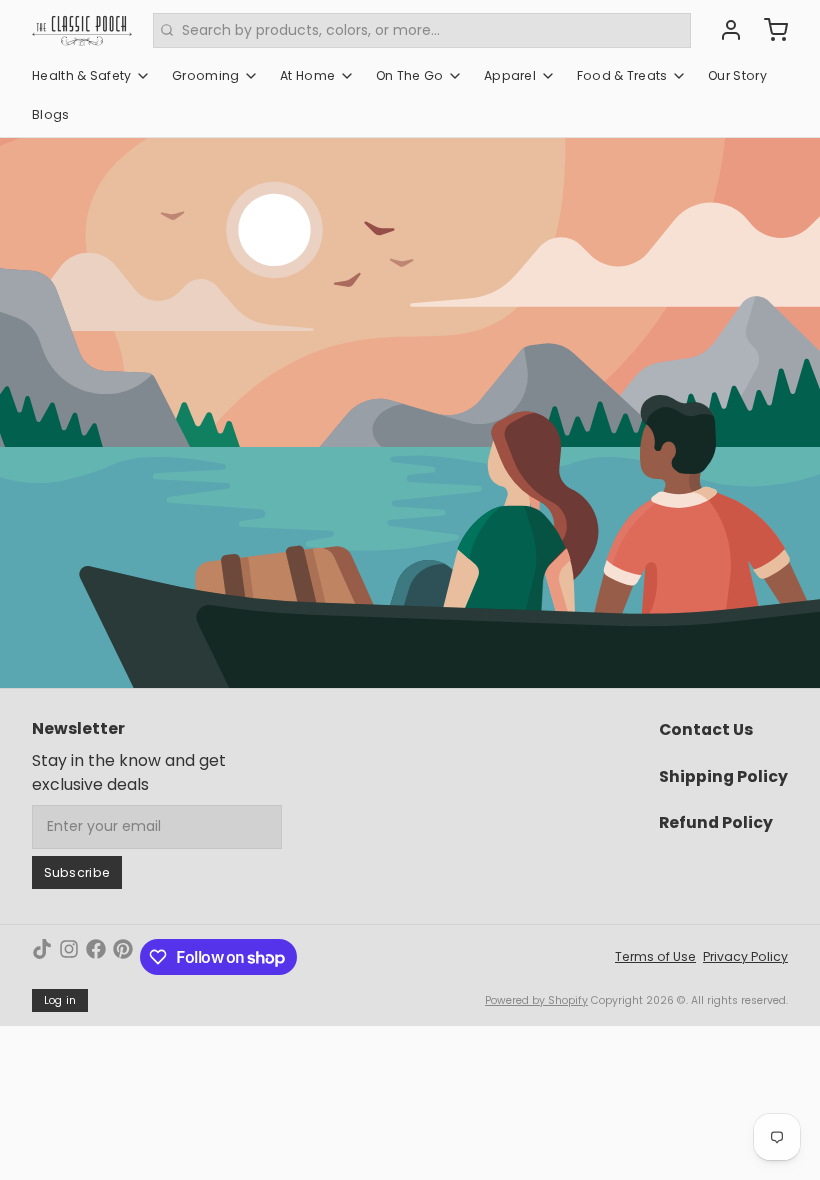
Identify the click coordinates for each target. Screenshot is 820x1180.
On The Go (410, 75)
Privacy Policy (745, 956)
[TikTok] (42, 957)
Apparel (510, 75)
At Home (307, 75)
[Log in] (724, 30)
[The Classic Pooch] (82, 30)
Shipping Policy (723, 776)
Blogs (51, 114)
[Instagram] (69, 957)
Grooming (205, 75)
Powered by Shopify (536, 1000)
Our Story (737, 75)
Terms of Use (655, 956)
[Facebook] (96, 957)
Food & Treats (622, 75)
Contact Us (706, 729)
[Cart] (769, 30)
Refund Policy (716, 822)
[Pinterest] (123, 957)
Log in (60, 1000)
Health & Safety (82, 75)
